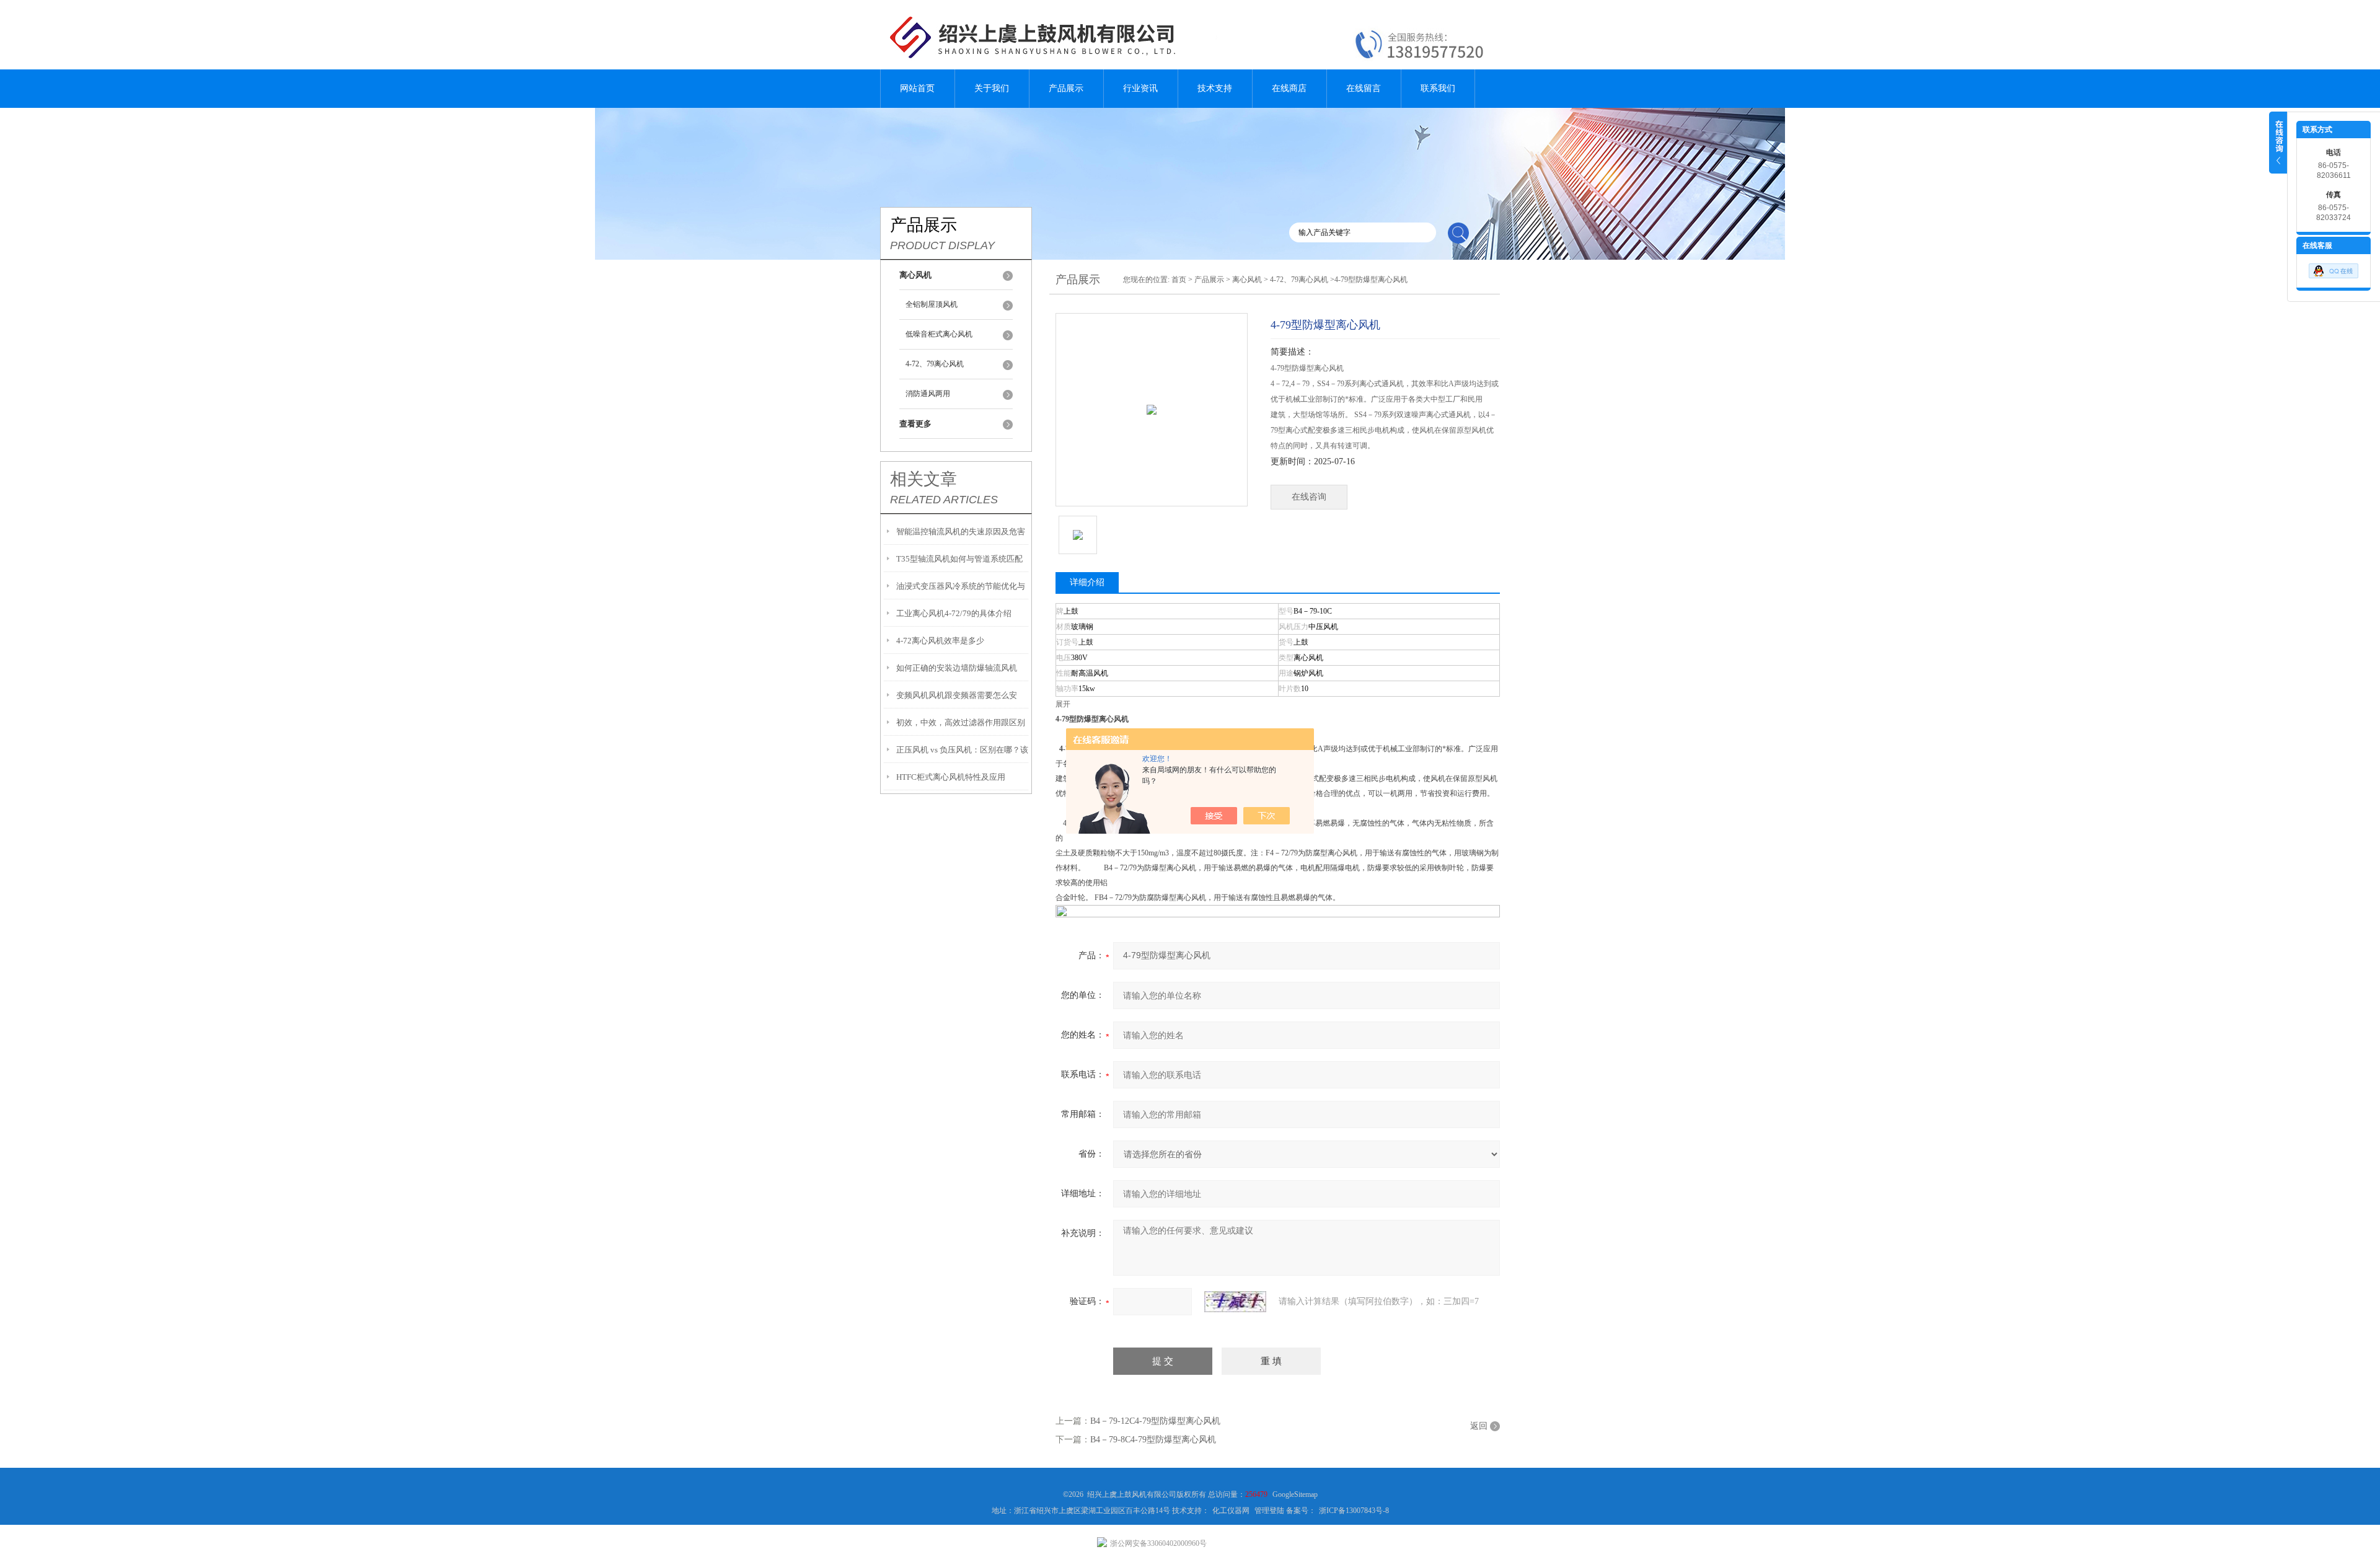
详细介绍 (1087, 582)
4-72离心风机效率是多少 (940, 641)
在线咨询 (1309, 497)
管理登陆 (1269, 1511)
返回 (1479, 1426)
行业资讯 (1140, 88)
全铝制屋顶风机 (932, 304)
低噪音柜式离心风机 (939, 334)
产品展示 (1066, 88)
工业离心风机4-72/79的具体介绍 (954, 613)
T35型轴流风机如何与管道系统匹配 (959, 559)
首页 (1179, 280)
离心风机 (1247, 280)
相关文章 (923, 479)
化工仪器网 (1231, 1511)
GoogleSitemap (1295, 1494)
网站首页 (917, 88)
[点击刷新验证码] (1235, 1302)
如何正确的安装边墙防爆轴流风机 (957, 668)
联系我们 (1438, 88)
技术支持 (1215, 88)
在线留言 (1364, 88)
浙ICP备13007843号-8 (1354, 1511)
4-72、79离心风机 (935, 364)
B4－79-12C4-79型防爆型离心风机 (1155, 1421)
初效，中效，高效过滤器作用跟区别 (961, 722)
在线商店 (1289, 88)
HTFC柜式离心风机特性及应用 (951, 777)
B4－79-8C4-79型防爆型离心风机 (1153, 1440)
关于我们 (992, 88)
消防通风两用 (928, 394)
